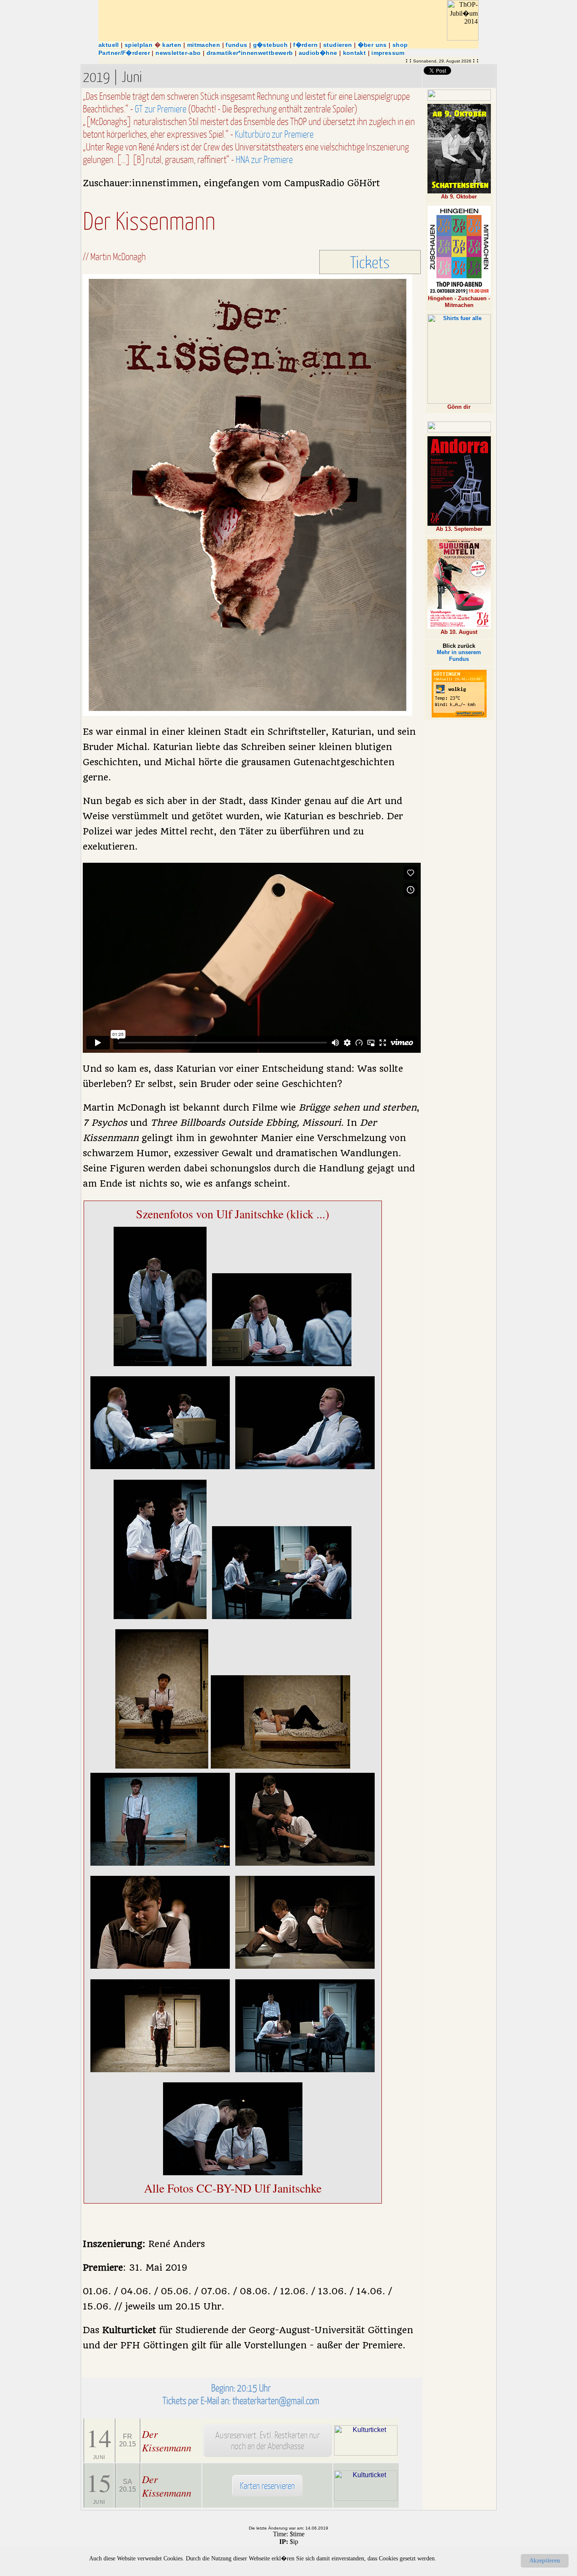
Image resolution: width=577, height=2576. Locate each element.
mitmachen (204, 45)
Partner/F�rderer (124, 53)
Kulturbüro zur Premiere (274, 134)
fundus (236, 45)
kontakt (355, 53)
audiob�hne (318, 53)
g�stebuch (270, 45)
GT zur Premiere (161, 109)
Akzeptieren (545, 2561)
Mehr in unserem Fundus (459, 656)
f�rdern (305, 45)
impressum (388, 53)
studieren (337, 45)
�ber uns (372, 45)
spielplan (139, 45)
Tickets (370, 262)
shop (400, 45)
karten (172, 45)
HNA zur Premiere (264, 159)
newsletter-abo (178, 53)
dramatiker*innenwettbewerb (250, 53)
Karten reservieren (267, 2485)
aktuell (109, 45)
